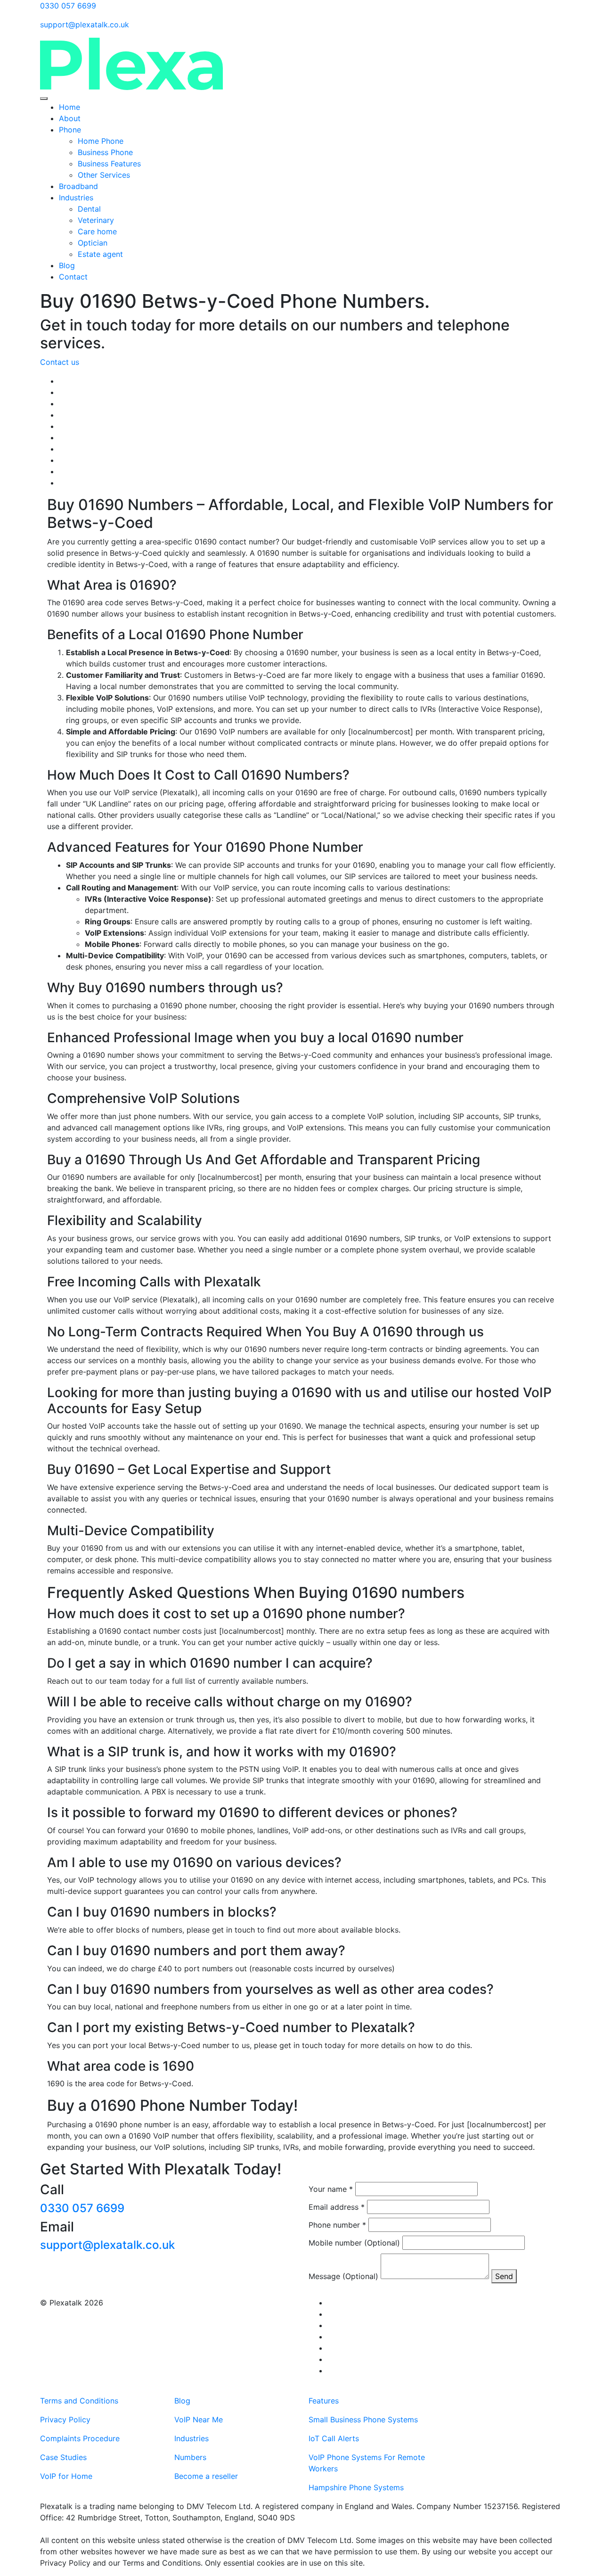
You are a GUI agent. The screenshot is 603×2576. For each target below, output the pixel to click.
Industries (76, 198)
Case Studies (63, 2457)
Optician (94, 243)
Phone (70, 130)
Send (504, 2276)
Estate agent (102, 254)
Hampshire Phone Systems (356, 2487)
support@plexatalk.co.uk (107, 2245)
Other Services (104, 175)
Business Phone (105, 152)
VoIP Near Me (199, 2420)
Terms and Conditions (79, 2401)
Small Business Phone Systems (363, 2420)
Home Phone (101, 141)
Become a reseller (206, 2476)
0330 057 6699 (82, 2208)
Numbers (190, 2457)
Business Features (109, 164)
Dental (89, 209)
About (70, 118)
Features (324, 2401)
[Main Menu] (44, 99)
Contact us (60, 362)
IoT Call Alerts (334, 2438)
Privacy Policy (65, 2420)
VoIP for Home (66, 2476)
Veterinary (96, 220)
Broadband (78, 186)
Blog (67, 265)
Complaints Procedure (80, 2438)
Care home (98, 231)
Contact (73, 277)
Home (69, 107)
